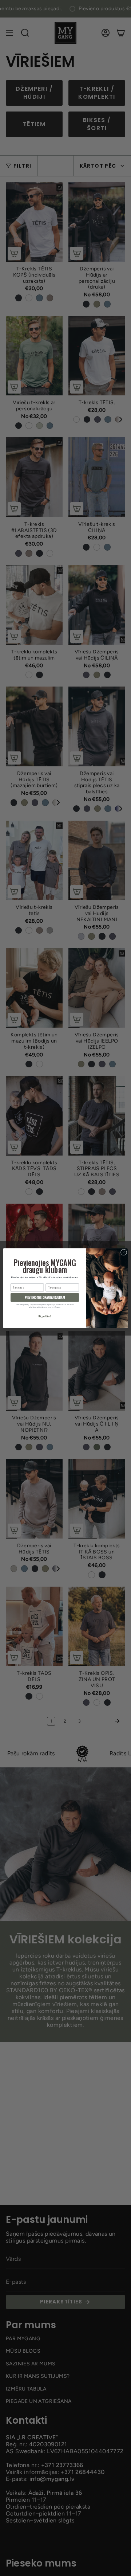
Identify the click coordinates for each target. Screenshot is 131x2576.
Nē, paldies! (45, 1316)
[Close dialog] (124, 1252)
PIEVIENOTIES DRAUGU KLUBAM (45, 1297)
